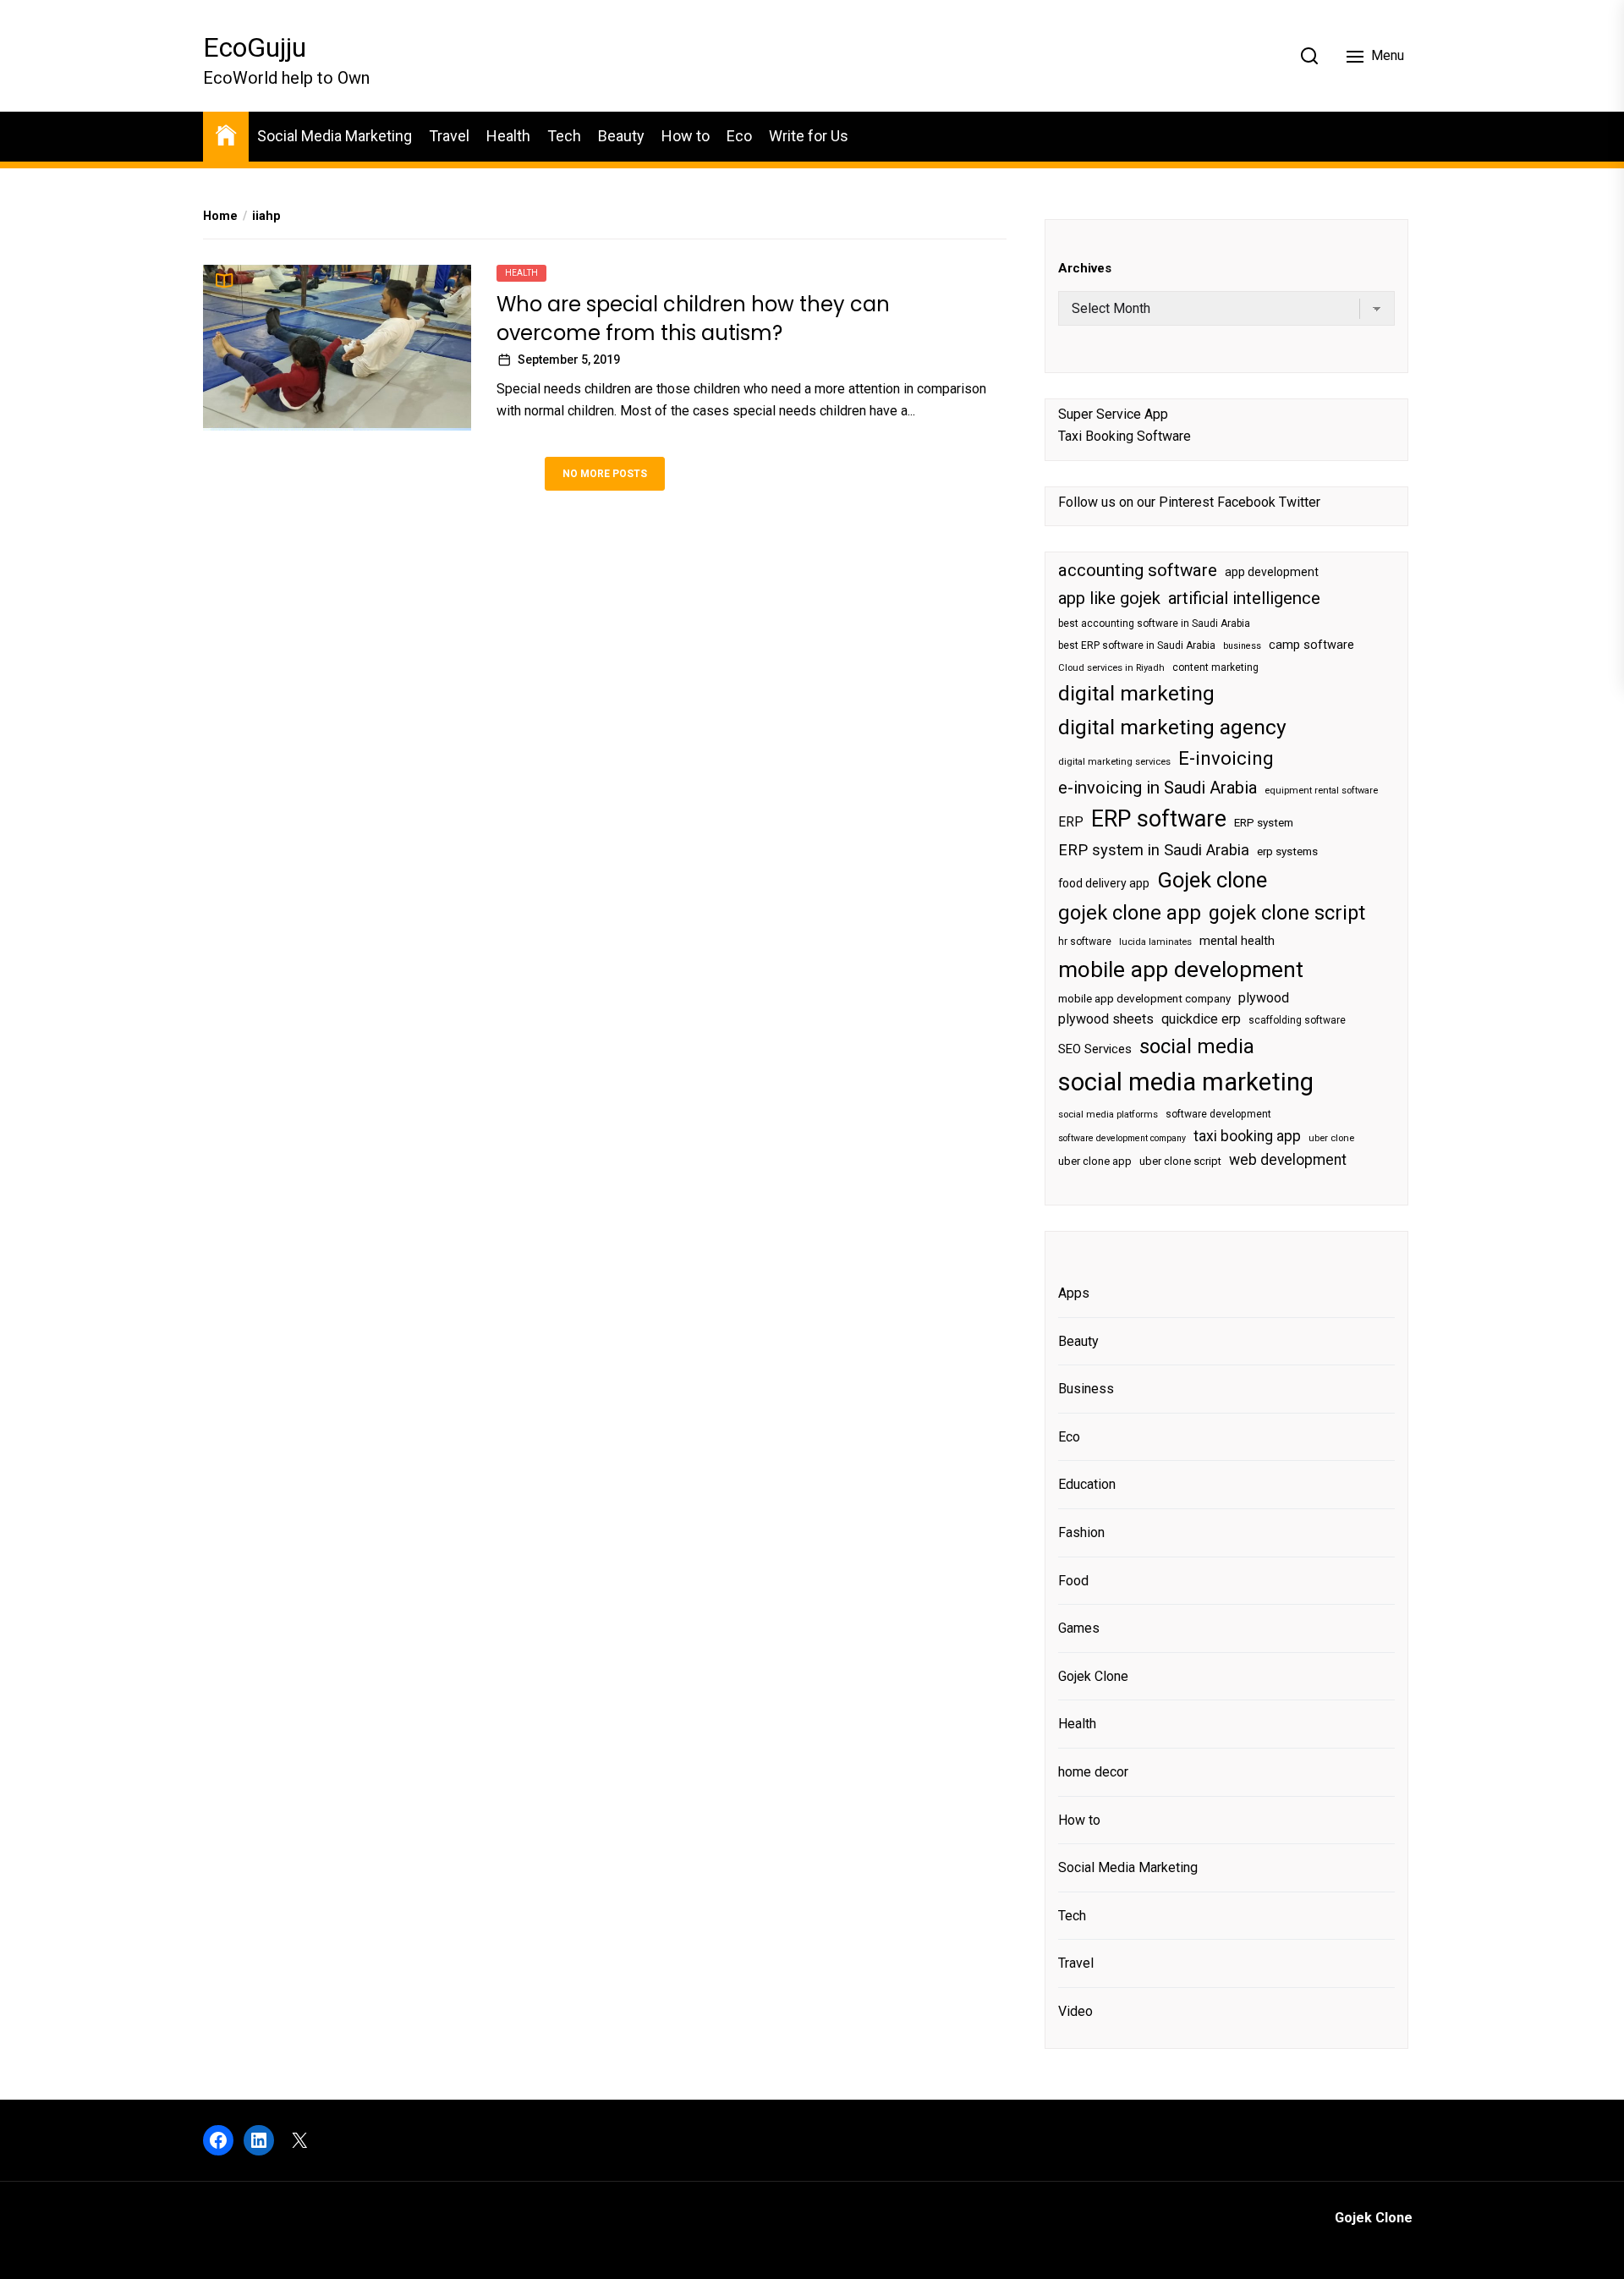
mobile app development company (1144, 999)
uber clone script (1180, 1161)
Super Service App (1113, 414)
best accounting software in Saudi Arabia (1154, 623)
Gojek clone (1212, 880)
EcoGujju (255, 47)
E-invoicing (1226, 758)
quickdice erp (1201, 1019)
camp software (1311, 645)
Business (1086, 1389)
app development (1272, 572)
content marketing (1215, 667)
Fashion (1081, 1532)
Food (1073, 1581)
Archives (1085, 268)
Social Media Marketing (335, 136)
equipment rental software (1321, 791)
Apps (1074, 1293)
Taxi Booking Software (1125, 436)
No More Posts (605, 473)
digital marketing (1136, 693)
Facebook (1246, 502)
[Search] (1309, 56)
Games (1079, 1628)
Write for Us (809, 136)
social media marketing (1186, 1082)
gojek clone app (1130, 913)
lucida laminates (1155, 942)
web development (1288, 1160)
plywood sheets (1106, 1019)
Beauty (621, 136)
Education (1087, 1484)
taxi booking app (1247, 1136)
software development (1218, 1114)
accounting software (1138, 570)
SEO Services (1095, 1049)
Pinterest (1186, 502)
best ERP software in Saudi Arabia (1137, 645)
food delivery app (1104, 883)
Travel (449, 136)
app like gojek (1109, 598)
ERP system (1264, 823)
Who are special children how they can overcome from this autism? (693, 319)
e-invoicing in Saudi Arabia (1158, 788)
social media (1197, 1046)
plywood (1264, 998)
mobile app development (1181, 969)
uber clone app (1095, 1161)
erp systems (1287, 851)
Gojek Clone (1093, 1676)
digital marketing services (1114, 762)
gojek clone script (1287, 913)
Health (508, 136)
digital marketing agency (1172, 727)
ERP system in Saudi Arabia (1154, 850)
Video (1075, 2011)
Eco (739, 136)
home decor (1093, 1772)
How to (686, 136)
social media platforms (1108, 1115)
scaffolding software (1297, 1020)
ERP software (1159, 819)
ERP (1071, 822)
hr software (1085, 942)
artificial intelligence (1244, 598)
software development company (1122, 1138)
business (1242, 646)
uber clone (1331, 1138)
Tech (564, 136)
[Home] (226, 134)
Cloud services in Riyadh (1111, 668)
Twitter (1300, 502)
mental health (1237, 941)
